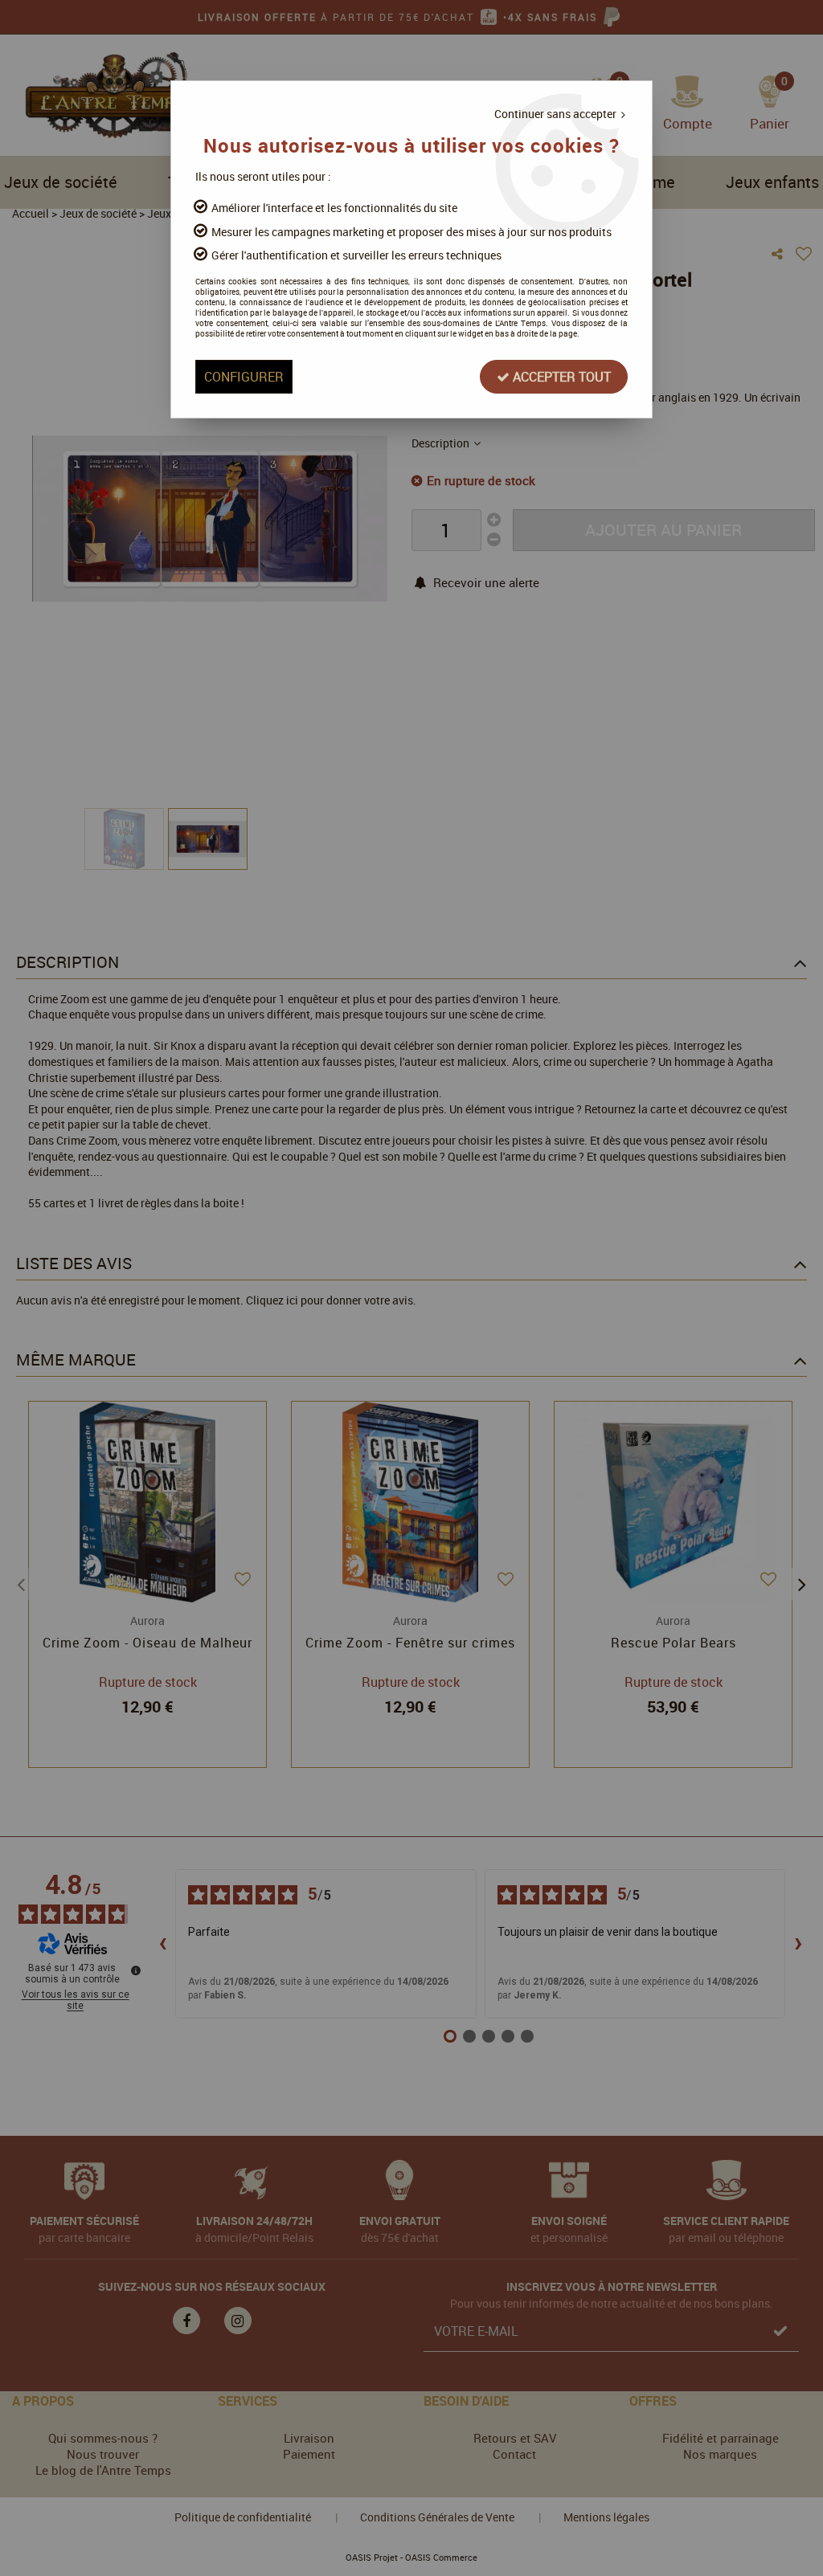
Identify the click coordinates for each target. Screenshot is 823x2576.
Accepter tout (560, 377)
